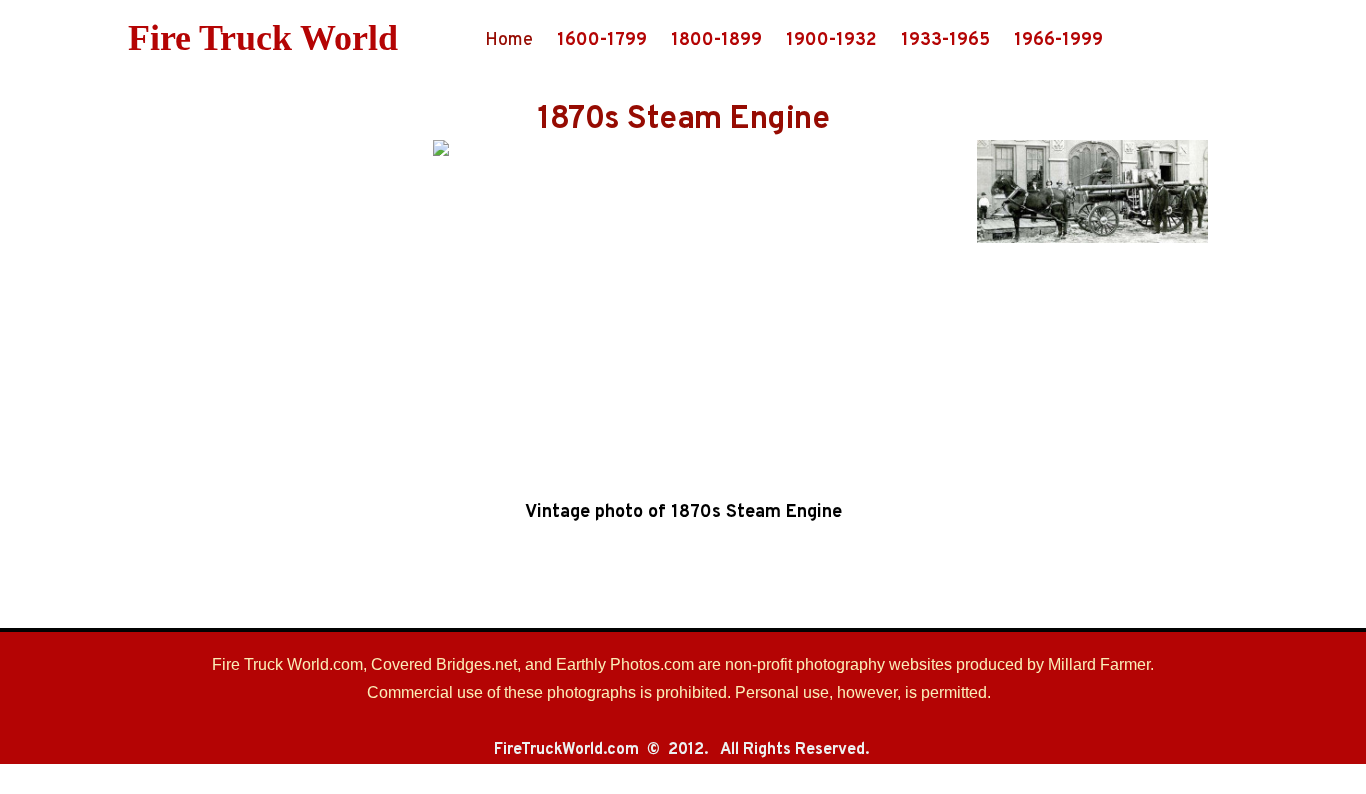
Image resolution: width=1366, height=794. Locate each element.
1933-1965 (945, 40)
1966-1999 (1058, 40)
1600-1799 (602, 40)
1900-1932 (831, 40)
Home (509, 40)
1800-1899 (716, 40)
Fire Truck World (263, 38)
